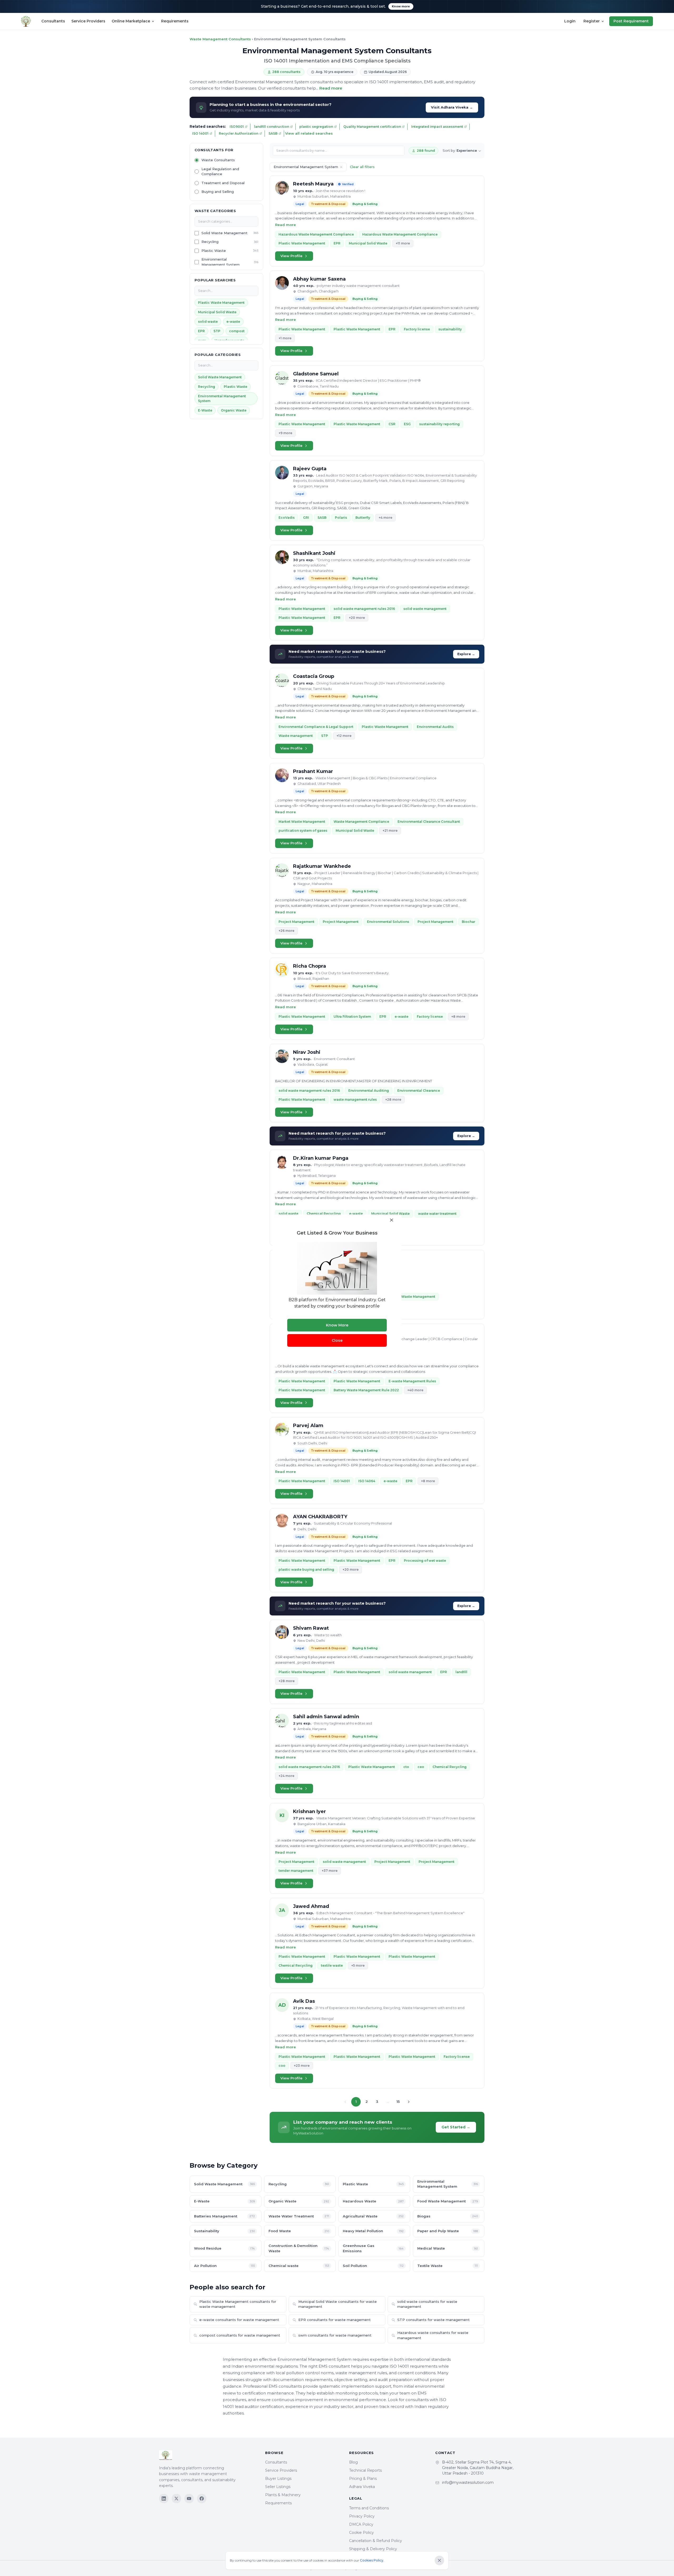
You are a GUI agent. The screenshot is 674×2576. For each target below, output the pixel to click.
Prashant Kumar (313, 771)
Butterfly (363, 518)
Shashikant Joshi (314, 553)
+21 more (390, 831)
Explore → (466, 654)
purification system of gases (303, 831)
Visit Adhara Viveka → (452, 107)
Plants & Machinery (283, 2495)
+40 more (415, 1390)
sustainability (450, 329)
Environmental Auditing (369, 1091)
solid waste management (425, 609)
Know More (337, 1325)
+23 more (302, 2066)
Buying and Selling (218, 192)
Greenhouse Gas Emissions (373, 2248)
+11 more (403, 243)
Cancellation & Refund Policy (376, 2541)
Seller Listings (278, 2487)
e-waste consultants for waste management (239, 2320)
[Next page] (409, 2102)
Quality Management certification (372, 127)
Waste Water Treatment (299, 2216)
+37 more (330, 1871)
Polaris (341, 518)
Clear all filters (362, 167)
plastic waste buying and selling (306, 1569)
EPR (201, 331)
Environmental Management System (220, 262)
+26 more (286, 931)
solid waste (208, 322)
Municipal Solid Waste (217, 312)
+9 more (285, 433)
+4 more (385, 518)
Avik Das (304, 2001)
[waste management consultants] (26, 21)
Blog (353, 2462)
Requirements (175, 21)
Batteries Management (224, 2216)
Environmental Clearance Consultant (429, 822)
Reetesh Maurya (313, 184)
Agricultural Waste (373, 2216)
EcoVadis (287, 518)
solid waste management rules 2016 (364, 609)
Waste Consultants (218, 160)
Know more (401, 6)
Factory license (417, 329)
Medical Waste (448, 2248)
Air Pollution (224, 2266)
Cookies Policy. (372, 2560)
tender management (296, 1871)
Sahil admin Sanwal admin (326, 1717)
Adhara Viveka (362, 2487)
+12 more (344, 736)
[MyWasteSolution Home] (207, 2456)
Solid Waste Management (224, 233)
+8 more (458, 1017)
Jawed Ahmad (311, 1906)
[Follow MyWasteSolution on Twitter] (176, 2499)
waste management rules (355, 1100)
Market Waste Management (302, 822)
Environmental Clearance (419, 1091)
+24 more (286, 1776)
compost (237, 331)
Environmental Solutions (388, 922)
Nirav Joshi (307, 1052)
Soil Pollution (373, 2266)
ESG (407, 424)
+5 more (358, 1965)
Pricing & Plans (363, 2479)
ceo (421, 1767)
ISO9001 (237, 127)
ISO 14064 (367, 1481)
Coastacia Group (314, 676)
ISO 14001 (200, 133)
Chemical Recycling (324, 1214)
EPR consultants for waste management (334, 2320)
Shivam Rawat (311, 1628)
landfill (461, 1672)
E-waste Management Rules (412, 1381)
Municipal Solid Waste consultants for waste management (338, 2304)
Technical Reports (365, 2470)
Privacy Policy (362, 2516)
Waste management (296, 736)
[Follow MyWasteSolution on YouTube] (189, 2499)
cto (406, 1767)
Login (570, 21)
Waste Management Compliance (361, 822)
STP (217, 331)
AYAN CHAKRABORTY (320, 1517)
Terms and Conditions (369, 2508)
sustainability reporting (439, 424)
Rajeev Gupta (310, 469)
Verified (348, 184)
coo (282, 2066)
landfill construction (272, 127)
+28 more (393, 1100)
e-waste (233, 322)
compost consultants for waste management (240, 2335)
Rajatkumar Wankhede (322, 866)
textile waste (332, 1965)
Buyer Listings (278, 2479)
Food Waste (299, 2231)
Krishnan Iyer (309, 1811)
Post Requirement (631, 21)
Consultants (53, 21)
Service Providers (88, 21)
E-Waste (205, 410)
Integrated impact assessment (437, 127)
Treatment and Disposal (223, 183)
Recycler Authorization (239, 133)
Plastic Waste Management (221, 303)
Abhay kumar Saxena (319, 279)
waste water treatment (437, 1214)
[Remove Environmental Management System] (341, 167)
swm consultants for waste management (335, 2335)
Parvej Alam (308, 1426)
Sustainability (224, 2231)
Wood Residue (224, 2248)
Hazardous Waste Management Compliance (316, 234)
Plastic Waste (214, 251)
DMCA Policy (361, 2524)
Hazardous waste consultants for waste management (433, 2335)
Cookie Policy (361, 2533)
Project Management (296, 922)
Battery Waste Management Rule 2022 (366, 1390)
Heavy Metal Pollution (373, 2231)
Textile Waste (448, 2266)
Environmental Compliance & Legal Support (316, 727)
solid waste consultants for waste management (427, 2304)
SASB (273, 133)
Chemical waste (299, 2266)
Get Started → (456, 2127)
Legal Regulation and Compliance (220, 172)
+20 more (357, 618)
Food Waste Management (448, 2201)
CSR (392, 424)
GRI (306, 518)
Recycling (210, 242)
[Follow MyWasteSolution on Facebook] (202, 2499)
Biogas (448, 2216)
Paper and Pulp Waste (448, 2231)
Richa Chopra (309, 966)
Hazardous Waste (373, 2201)
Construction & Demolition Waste (299, 2248)
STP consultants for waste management (433, 2320)
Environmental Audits (435, 727)
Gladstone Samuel (316, 374)
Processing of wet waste (425, 1561)
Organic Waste (234, 410)
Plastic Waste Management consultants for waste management (238, 2304)
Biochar (469, 922)
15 (398, 2102)
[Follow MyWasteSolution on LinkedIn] (164, 2499)
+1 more (285, 338)
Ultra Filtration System (352, 1017)
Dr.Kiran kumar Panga (321, 1158)
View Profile (291, 256)
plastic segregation (316, 127)
